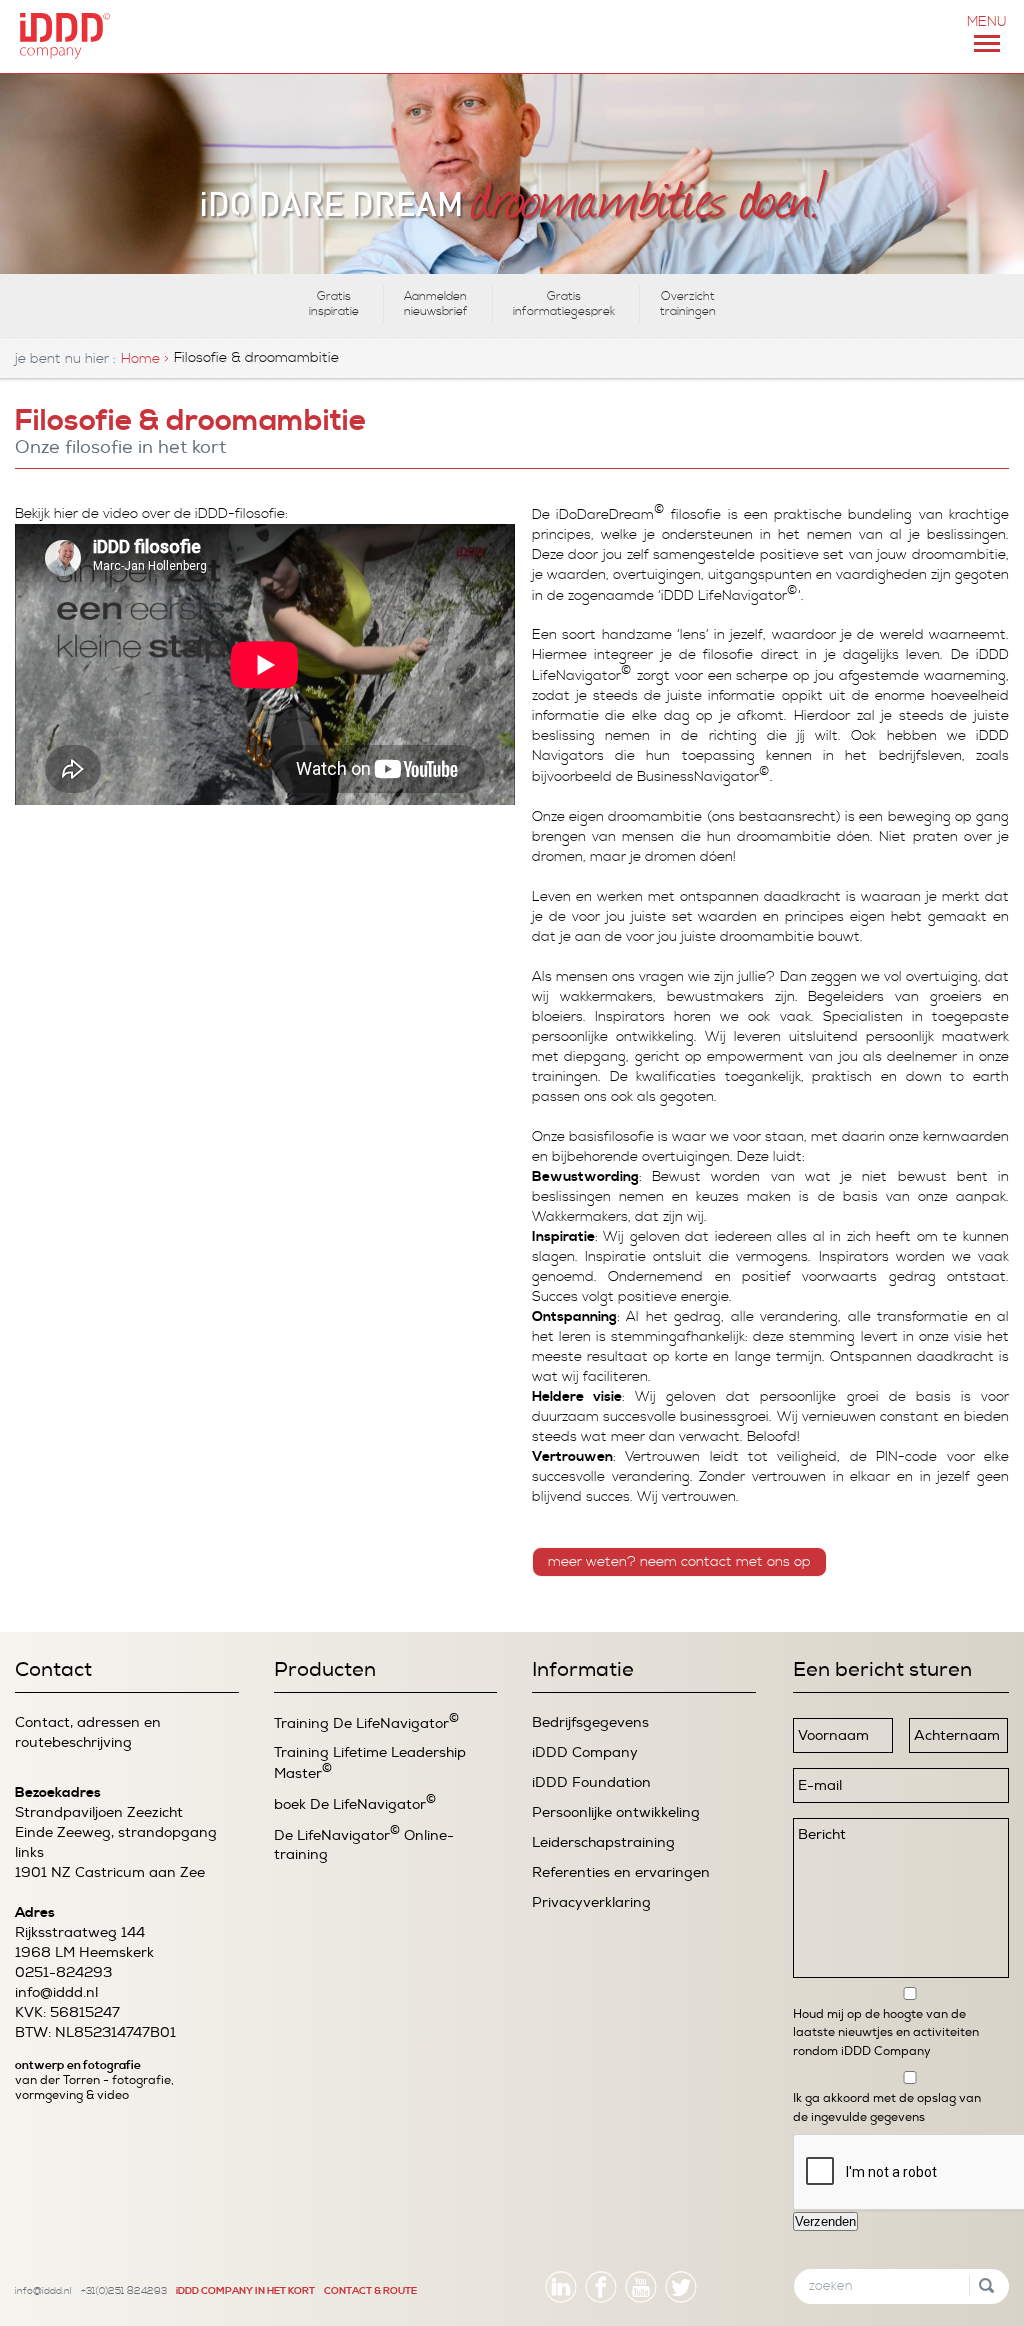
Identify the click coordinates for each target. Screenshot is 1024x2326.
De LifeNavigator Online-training (364, 1844)
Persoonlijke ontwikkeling (616, 1812)
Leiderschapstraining (603, 1842)
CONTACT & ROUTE (370, 2291)
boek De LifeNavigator (355, 1803)
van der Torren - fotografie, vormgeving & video (94, 2088)
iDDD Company (585, 1752)
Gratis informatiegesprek (564, 304)
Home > (145, 359)
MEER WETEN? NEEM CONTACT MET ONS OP (679, 1562)
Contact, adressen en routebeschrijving (88, 1732)
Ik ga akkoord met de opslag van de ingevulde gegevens (887, 2107)
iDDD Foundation (591, 1782)
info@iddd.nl (56, 1992)
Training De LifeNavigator (366, 1722)
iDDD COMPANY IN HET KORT (245, 2291)
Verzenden (825, 2221)
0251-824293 (63, 1972)
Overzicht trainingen (688, 304)
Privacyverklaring (591, 1902)
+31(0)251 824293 (124, 2291)
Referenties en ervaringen (621, 1872)
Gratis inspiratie (334, 304)
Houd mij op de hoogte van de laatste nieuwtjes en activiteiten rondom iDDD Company (886, 2032)
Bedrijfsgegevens (590, 1722)
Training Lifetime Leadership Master (370, 1763)
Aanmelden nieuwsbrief (436, 304)
